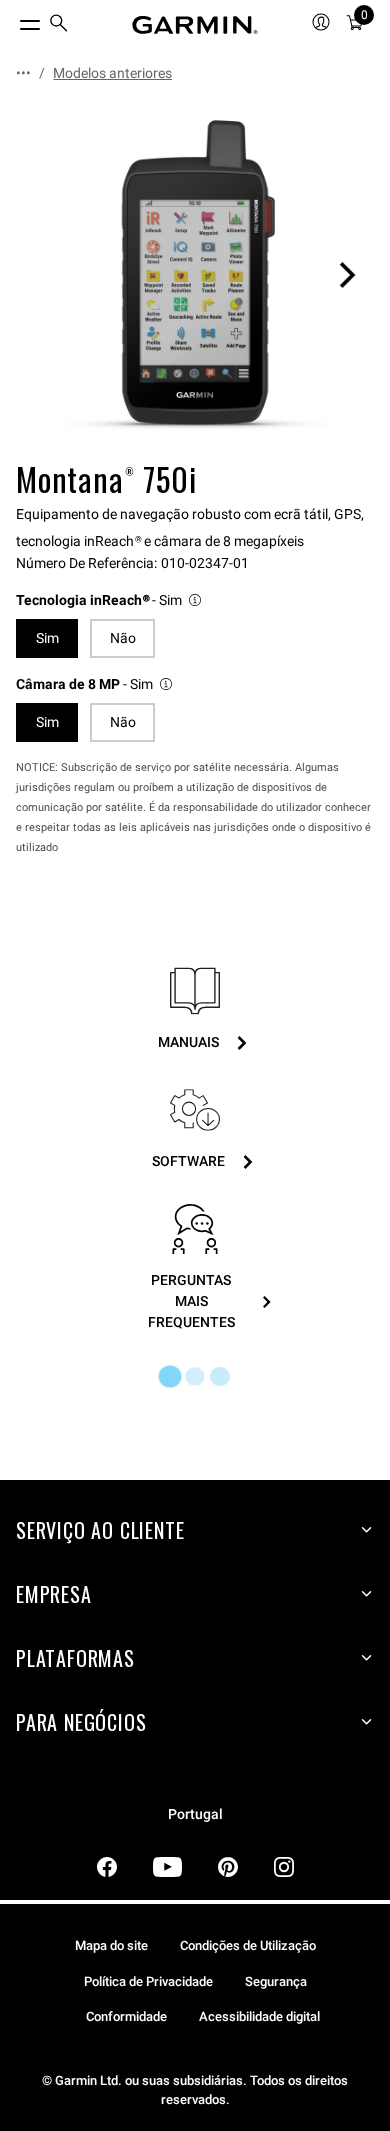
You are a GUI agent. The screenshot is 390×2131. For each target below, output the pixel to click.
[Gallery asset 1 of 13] (195, 275)
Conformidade (126, 2016)
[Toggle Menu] (12, 20)
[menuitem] (59, 25)
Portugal (195, 1814)
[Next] (347, 275)
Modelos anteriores (112, 73)
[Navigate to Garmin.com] (195, 25)
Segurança (276, 1981)
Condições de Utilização (248, 1945)
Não (123, 638)
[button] (110, 600)
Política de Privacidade (148, 1981)
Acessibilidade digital (259, 2016)
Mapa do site (111, 1945)
